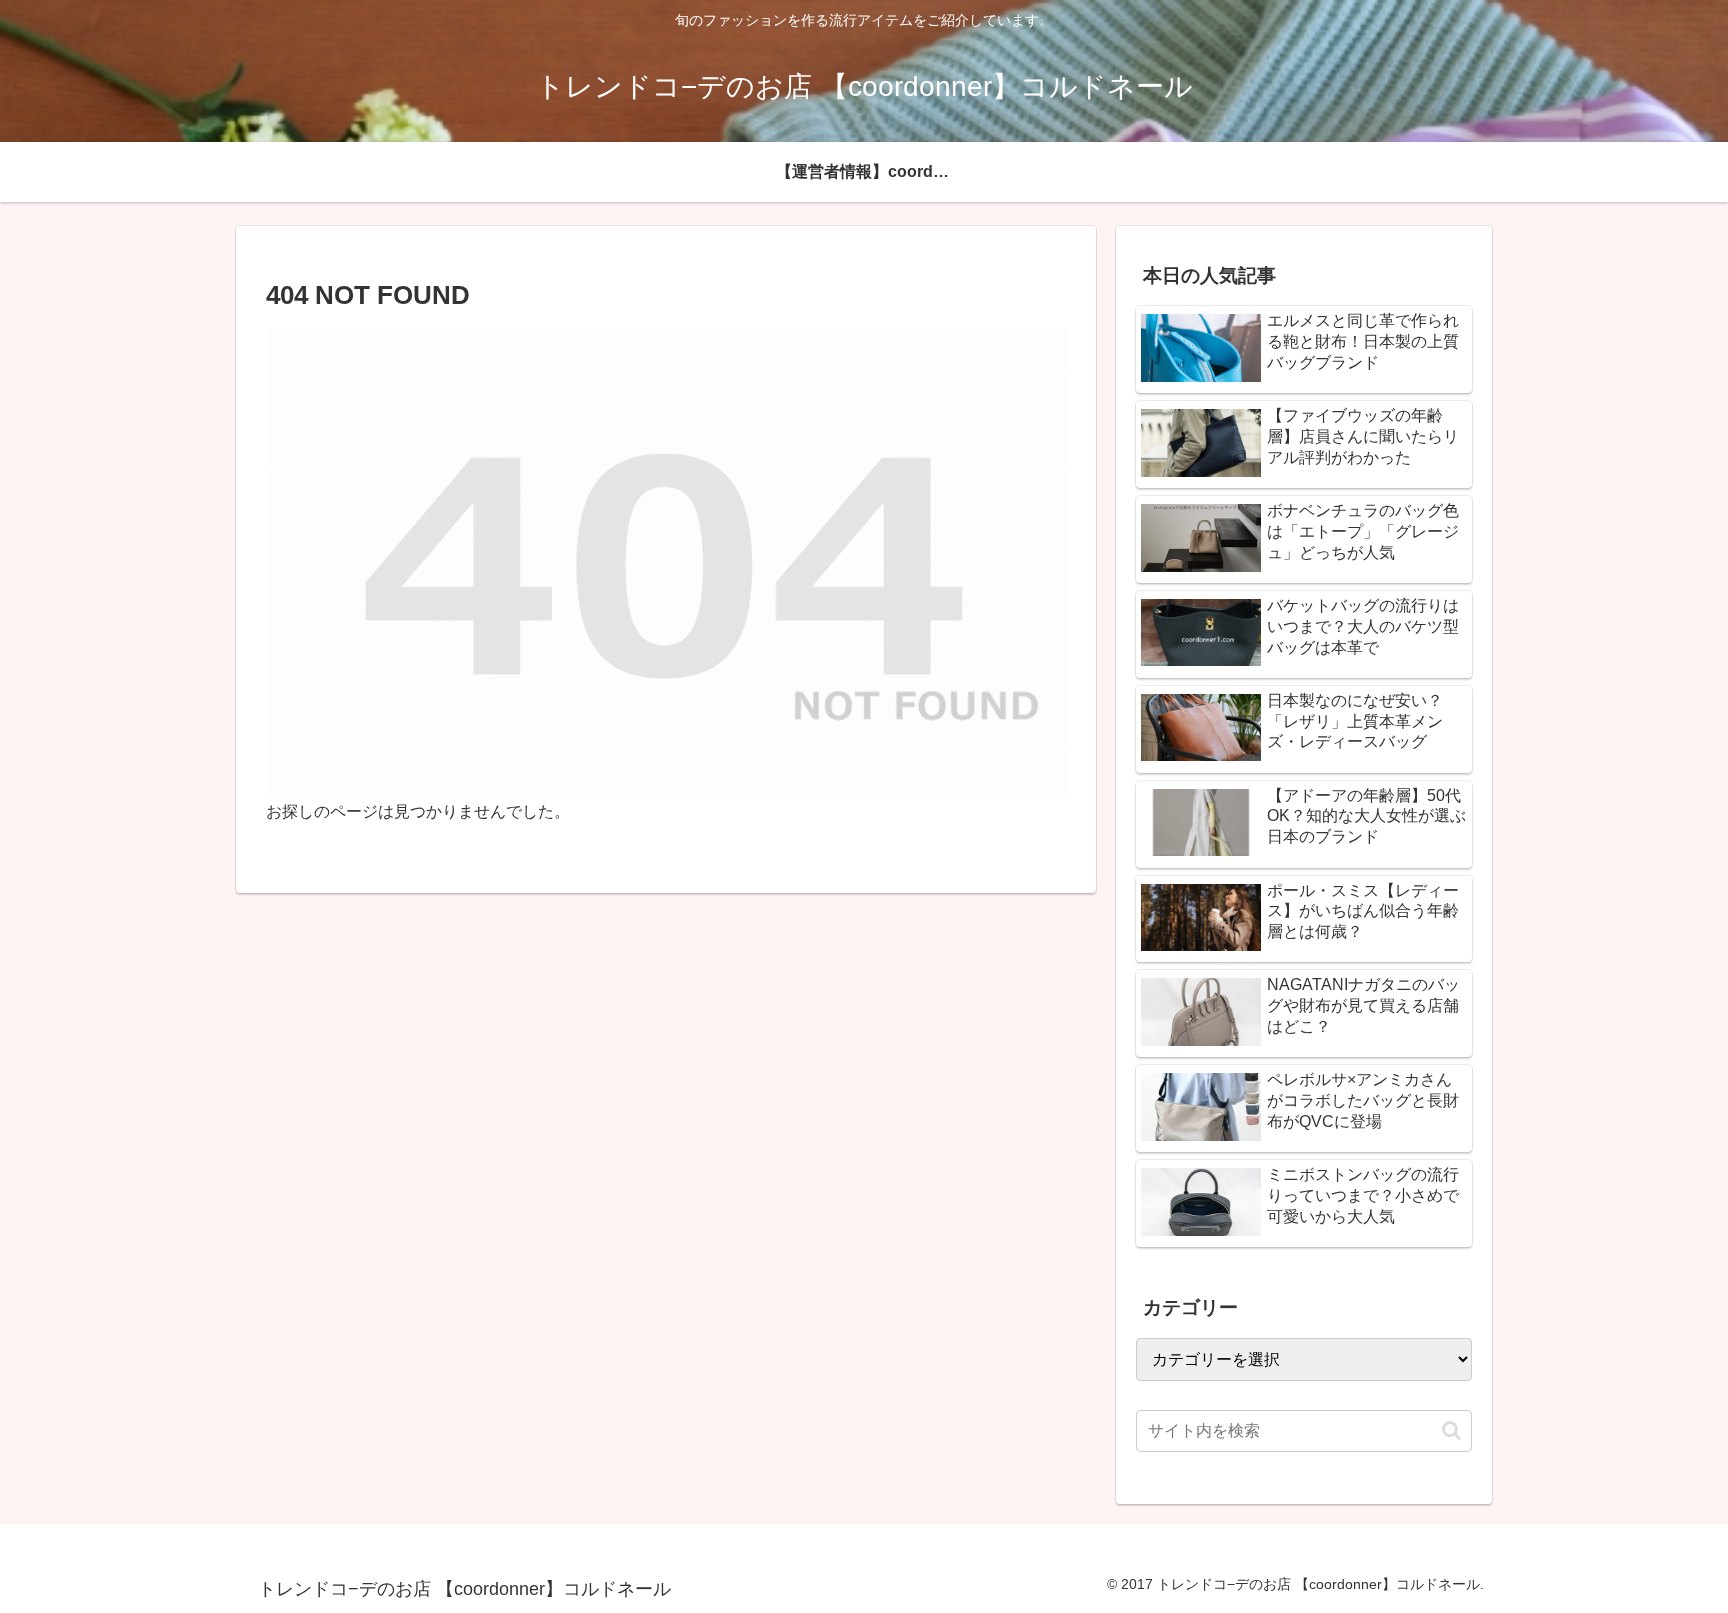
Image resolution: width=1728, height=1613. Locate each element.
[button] (1451, 1430)
